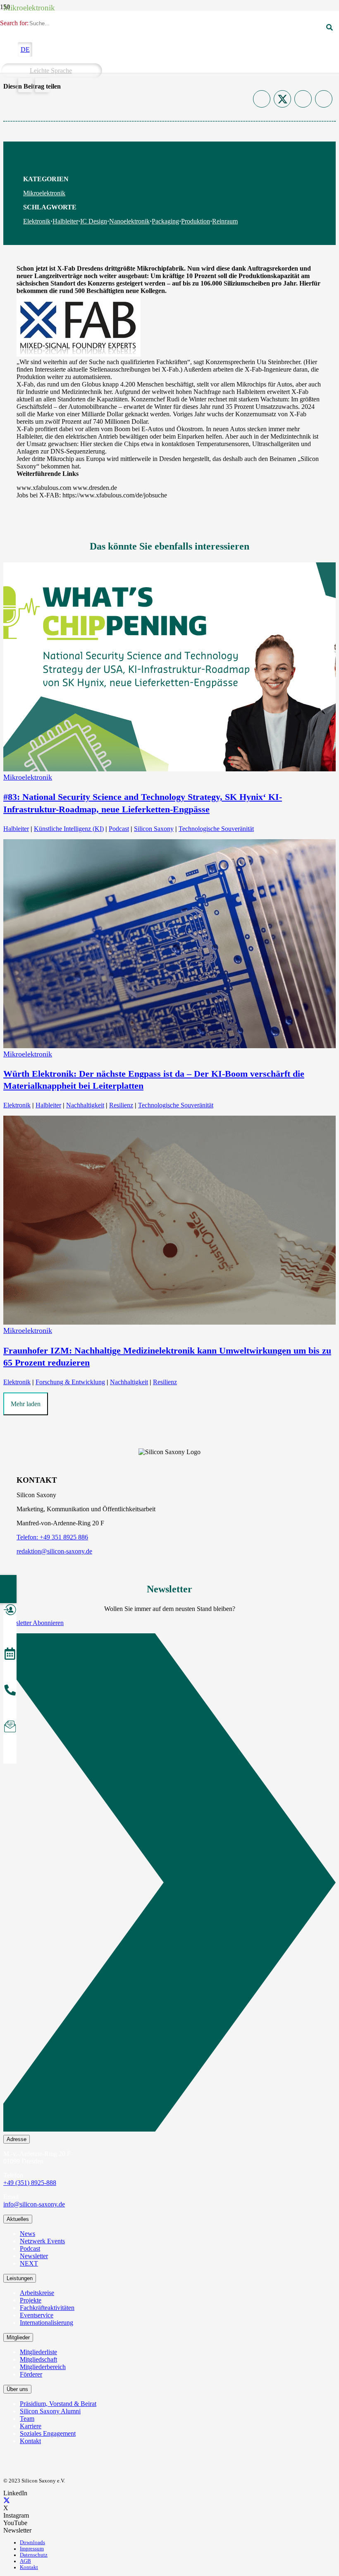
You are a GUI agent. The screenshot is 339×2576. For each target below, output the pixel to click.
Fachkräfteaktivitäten (47, 2308)
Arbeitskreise (37, 2293)
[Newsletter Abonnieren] (169, 1884)
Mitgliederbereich (43, 2367)
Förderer (31, 2374)
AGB (25, 2561)
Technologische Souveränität (216, 829)
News (27, 2234)
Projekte (31, 2300)
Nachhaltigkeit (85, 1105)
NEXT (29, 2263)
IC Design (94, 221)
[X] (7, 2500)
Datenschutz (34, 2555)
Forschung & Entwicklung (70, 1382)
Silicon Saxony (154, 829)
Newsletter (34, 2256)
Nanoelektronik (129, 221)
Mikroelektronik (44, 193)
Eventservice (37, 2315)
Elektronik (37, 221)
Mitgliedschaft (38, 2359)
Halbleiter (65, 221)
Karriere (31, 2426)
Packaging (165, 221)
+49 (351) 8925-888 (30, 2183)
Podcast (119, 829)
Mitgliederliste (38, 2352)
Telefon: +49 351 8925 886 (52, 1537)
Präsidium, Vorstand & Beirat (58, 2404)
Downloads (32, 2542)
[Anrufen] (10, 1691)
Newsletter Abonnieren (33, 1623)
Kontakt (30, 2441)
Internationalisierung (47, 2323)
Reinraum (225, 221)
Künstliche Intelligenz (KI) (69, 829)
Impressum (32, 2549)
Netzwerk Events (42, 2241)
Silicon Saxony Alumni (50, 2411)
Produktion (196, 221)
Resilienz (121, 1105)
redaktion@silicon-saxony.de (54, 1551)
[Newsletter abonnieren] (10, 1728)
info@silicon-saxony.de (34, 2204)
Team (27, 2419)
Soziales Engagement (48, 2433)
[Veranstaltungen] (10, 1655)
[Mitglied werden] (10, 1611)
